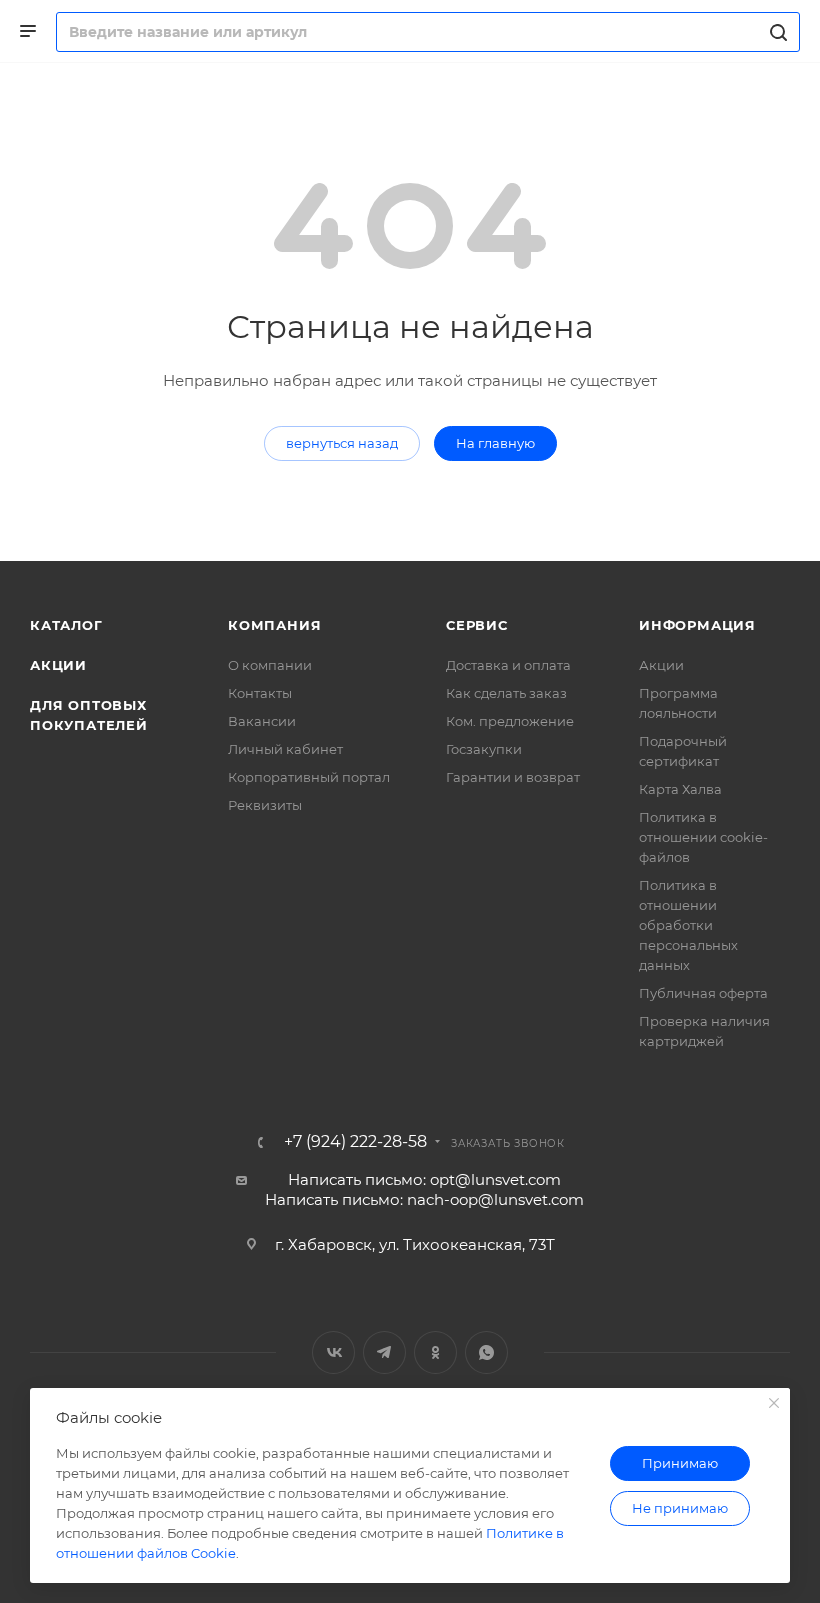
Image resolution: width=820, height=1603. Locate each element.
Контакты (260, 693)
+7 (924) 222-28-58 (355, 1142)
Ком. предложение (510, 721)
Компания (274, 625)
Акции (58, 665)
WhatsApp (486, 1352)
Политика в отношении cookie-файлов (703, 837)
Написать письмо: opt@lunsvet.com (424, 1179)
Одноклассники (435, 1352)
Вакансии (262, 721)
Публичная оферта (703, 993)
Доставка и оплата (508, 665)
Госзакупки (484, 749)
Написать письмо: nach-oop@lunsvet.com (424, 1199)
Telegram (384, 1352)
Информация (697, 625)
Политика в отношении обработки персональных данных (688, 925)
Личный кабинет (285, 749)
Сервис (477, 625)
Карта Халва (680, 789)
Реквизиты (265, 805)
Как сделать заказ (506, 693)
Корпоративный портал (309, 777)
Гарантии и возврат (513, 777)
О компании (270, 665)
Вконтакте (333, 1352)
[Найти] (775, 32)
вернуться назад (342, 443)
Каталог (66, 625)
